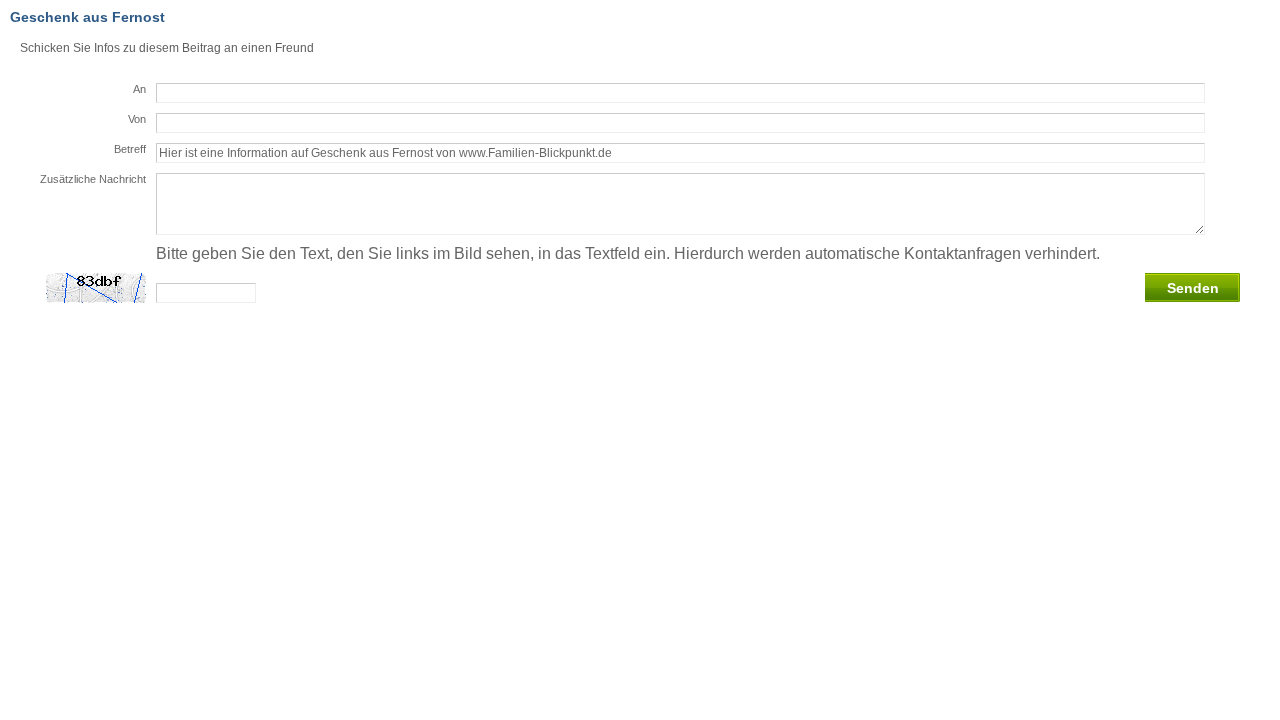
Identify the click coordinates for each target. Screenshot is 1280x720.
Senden (1193, 288)
